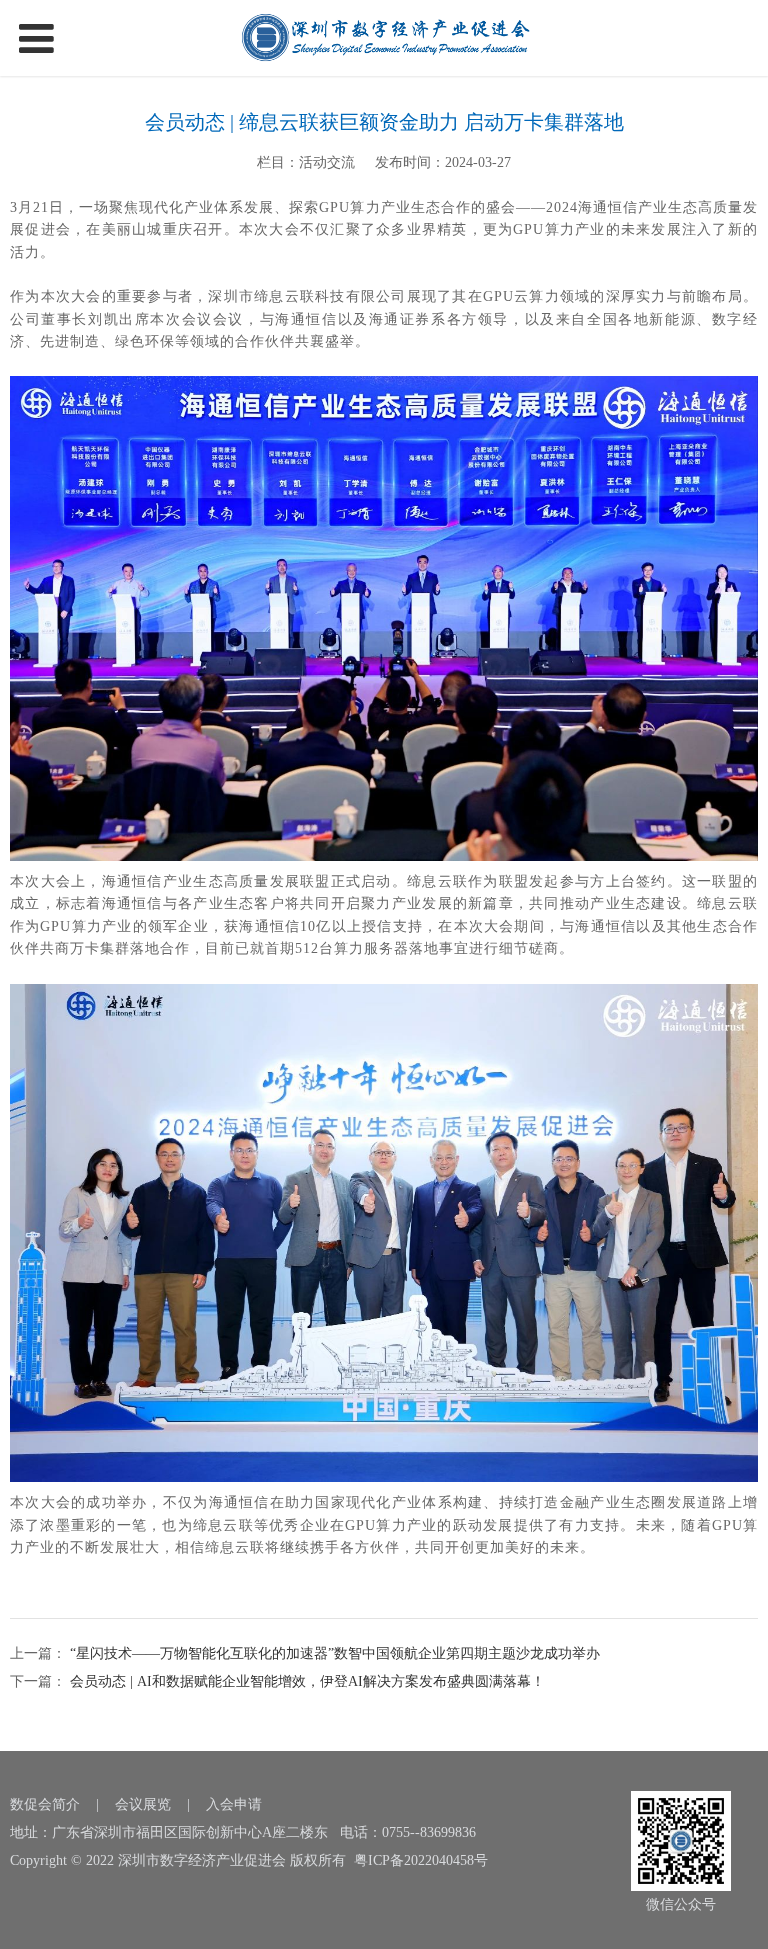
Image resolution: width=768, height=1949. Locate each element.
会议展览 (143, 1804)
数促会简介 (45, 1804)
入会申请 (234, 1804)
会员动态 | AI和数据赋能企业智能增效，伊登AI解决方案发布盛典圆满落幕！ (305, 1681)
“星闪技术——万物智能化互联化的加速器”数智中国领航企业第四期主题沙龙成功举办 (333, 1653)
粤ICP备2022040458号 (421, 1860)
